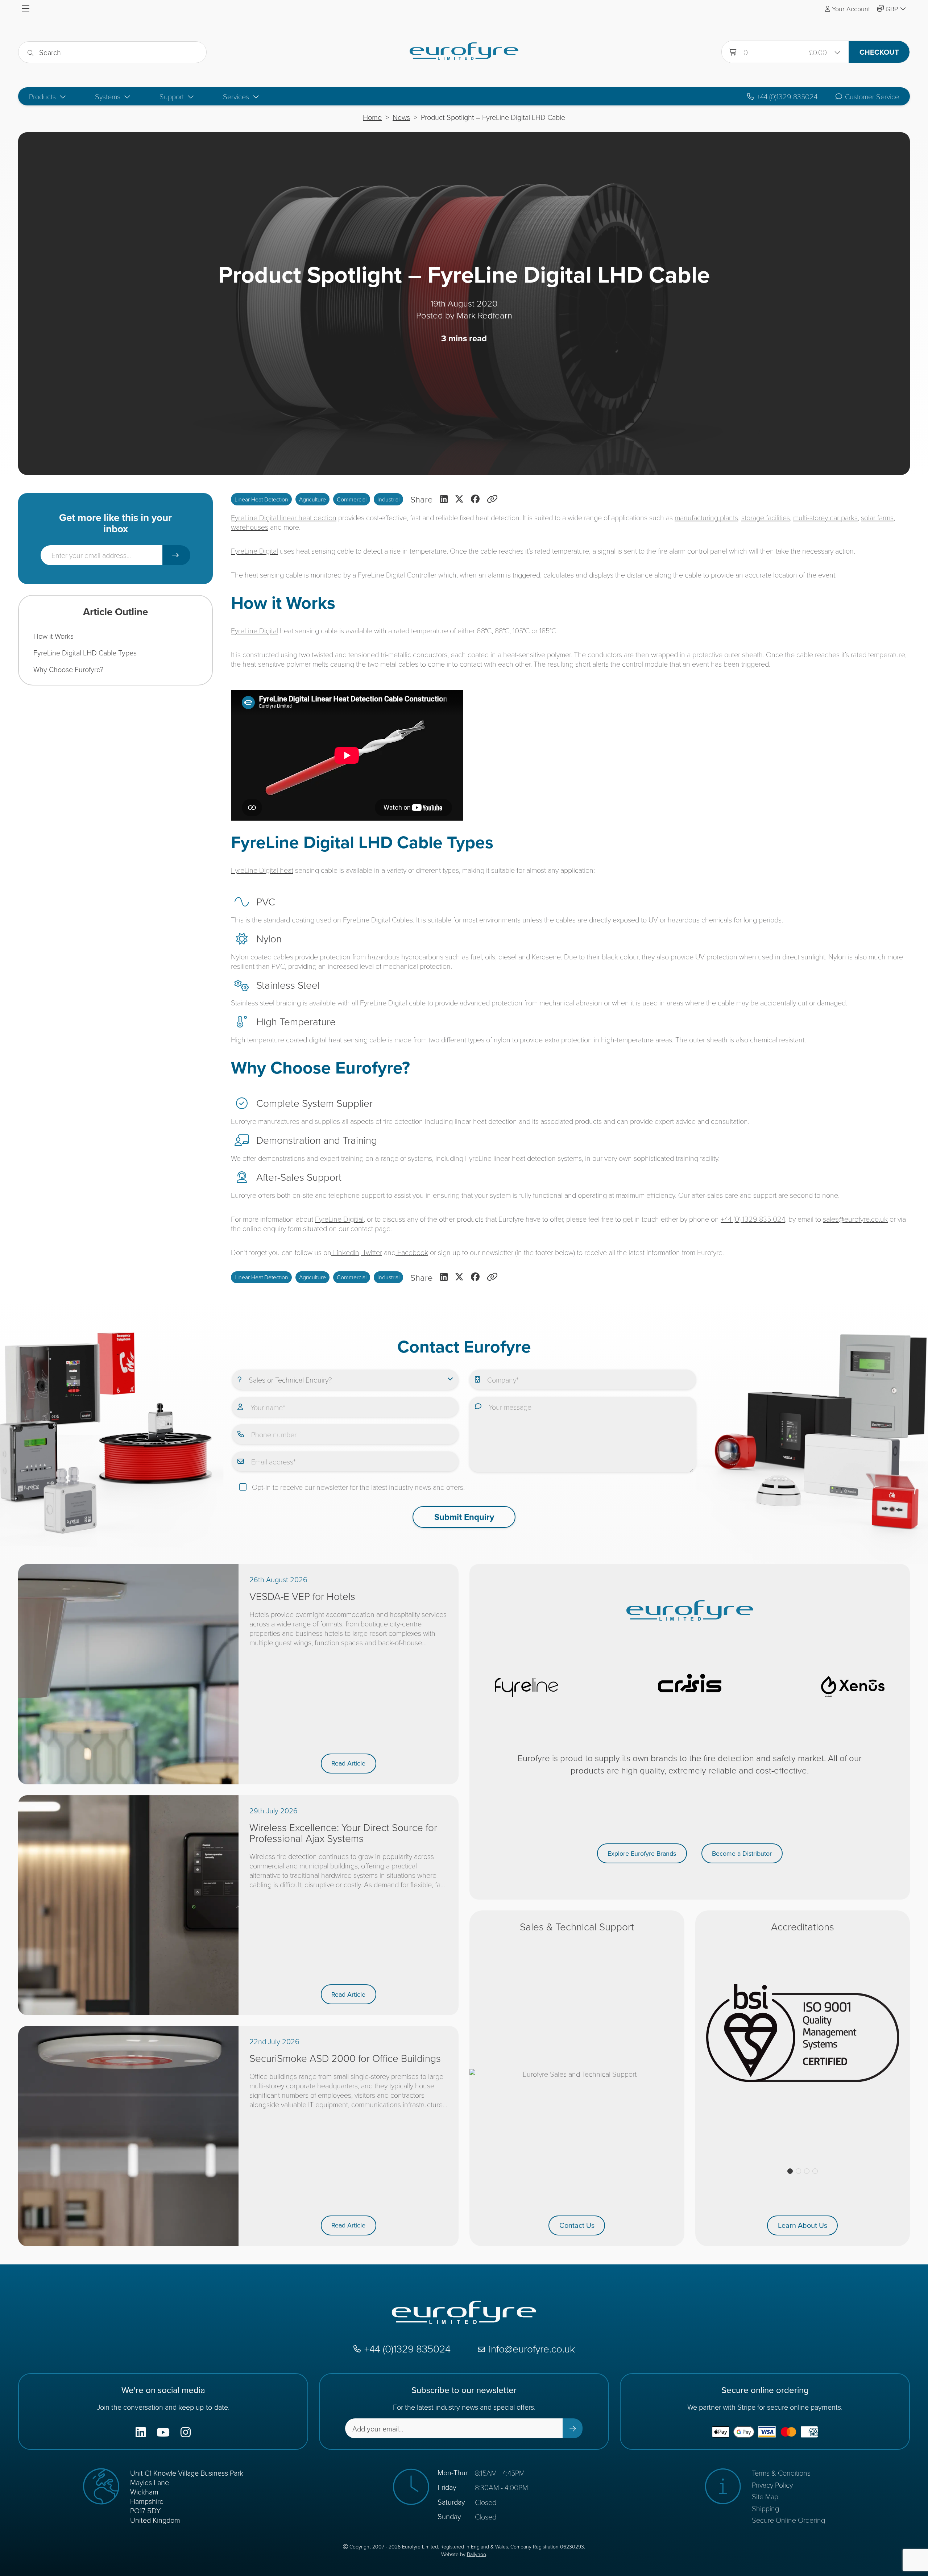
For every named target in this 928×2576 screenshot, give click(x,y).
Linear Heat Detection (261, 499)
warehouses (250, 527)
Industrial (388, 499)
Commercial (352, 499)
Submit (176, 555)
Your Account (851, 9)
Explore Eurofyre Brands (642, 1853)
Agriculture (312, 499)
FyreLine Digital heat (262, 870)
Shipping (765, 2508)
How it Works (53, 636)
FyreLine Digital (254, 551)
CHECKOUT (879, 52)
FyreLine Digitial (339, 1219)
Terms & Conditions (781, 2473)
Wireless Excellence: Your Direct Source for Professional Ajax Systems (343, 1833)
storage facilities (766, 517)
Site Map (765, 2496)
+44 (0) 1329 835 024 (753, 1219)
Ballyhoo (477, 2554)
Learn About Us (803, 2225)
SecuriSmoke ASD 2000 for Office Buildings (345, 2058)
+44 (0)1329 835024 (787, 97)
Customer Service (872, 97)
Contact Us (577, 2225)
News (401, 117)
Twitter (371, 1252)
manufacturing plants (706, 517)
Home (372, 117)
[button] (790, 2171)
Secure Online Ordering (788, 2520)
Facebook (412, 1252)
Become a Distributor (742, 1853)
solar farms (877, 517)
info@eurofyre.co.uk (532, 2349)
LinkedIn (345, 1252)
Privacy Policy (772, 2485)
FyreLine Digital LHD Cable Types (85, 653)
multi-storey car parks (825, 517)
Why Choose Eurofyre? (68, 669)
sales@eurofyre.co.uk (855, 1219)
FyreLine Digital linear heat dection (284, 517)
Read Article (348, 1763)
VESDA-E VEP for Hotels (302, 1596)
